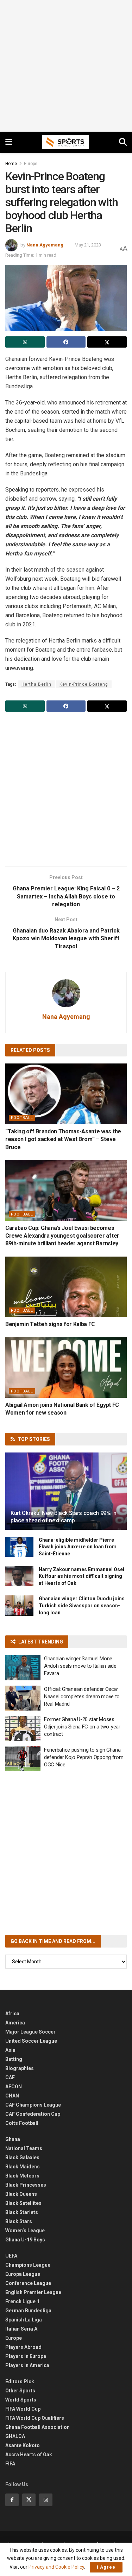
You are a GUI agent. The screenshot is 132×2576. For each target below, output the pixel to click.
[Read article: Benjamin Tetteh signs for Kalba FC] (66, 1287)
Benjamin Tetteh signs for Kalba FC (50, 1324)
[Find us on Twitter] (29, 2500)
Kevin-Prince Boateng (84, 684)
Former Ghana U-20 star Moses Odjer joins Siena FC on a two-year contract (82, 1727)
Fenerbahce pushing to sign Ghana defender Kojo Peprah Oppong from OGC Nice (84, 1757)
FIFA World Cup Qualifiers (35, 2418)
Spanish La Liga (24, 2320)
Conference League (28, 2283)
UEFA (11, 2256)
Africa (12, 2014)
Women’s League (25, 2231)
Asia (10, 2050)
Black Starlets (22, 2212)
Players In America (27, 2365)
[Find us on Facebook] (12, 2500)
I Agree (106, 2567)
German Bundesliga (28, 2311)
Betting (14, 2059)
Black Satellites (23, 2203)
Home (11, 164)
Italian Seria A (21, 2329)
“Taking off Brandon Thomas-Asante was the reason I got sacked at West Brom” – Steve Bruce (63, 1139)
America (15, 2023)
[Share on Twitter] (107, 342)
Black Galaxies (22, 2157)
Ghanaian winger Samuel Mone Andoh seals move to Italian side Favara (80, 1666)
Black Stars (19, 2221)
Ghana (13, 2139)
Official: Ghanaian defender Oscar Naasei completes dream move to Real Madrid (82, 1697)
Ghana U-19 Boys (25, 2240)
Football (22, 1118)
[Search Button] (123, 142)
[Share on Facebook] (66, 342)
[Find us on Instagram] (46, 2500)
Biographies (20, 2068)
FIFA (10, 2464)
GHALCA (15, 2436)
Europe (31, 164)
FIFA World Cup (23, 2409)
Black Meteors (22, 2176)
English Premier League (33, 2292)
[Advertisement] (66, 66)
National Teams (24, 2148)
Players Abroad (23, 2347)
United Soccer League (31, 2041)
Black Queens (21, 2194)
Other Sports (20, 2391)
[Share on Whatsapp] (25, 342)
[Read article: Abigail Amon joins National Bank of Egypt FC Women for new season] (66, 1368)
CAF (10, 2077)
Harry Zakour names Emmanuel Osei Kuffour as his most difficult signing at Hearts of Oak (81, 1576)
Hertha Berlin (36, 684)
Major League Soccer (30, 2032)
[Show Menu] (9, 142)
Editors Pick (20, 2381)
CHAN (12, 2096)
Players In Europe (26, 2356)
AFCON (14, 2087)
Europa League (23, 2274)
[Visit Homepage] (65, 142)
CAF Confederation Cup (33, 2114)
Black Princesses (26, 2185)
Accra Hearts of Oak (29, 2455)
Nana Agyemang (45, 245)
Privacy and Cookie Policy (56, 2567)
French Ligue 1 (22, 2301)
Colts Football (22, 2123)
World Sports (21, 2400)
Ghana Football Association (37, 2427)
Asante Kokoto (23, 2445)
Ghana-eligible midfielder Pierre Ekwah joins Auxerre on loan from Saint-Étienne (78, 1547)
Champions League (28, 2265)
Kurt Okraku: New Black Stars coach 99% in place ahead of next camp (64, 1517)
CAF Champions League (33, 2105)
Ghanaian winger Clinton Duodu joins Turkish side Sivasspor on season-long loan (82, 1605)
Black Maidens (23, 2167)
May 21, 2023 (88, 245)
